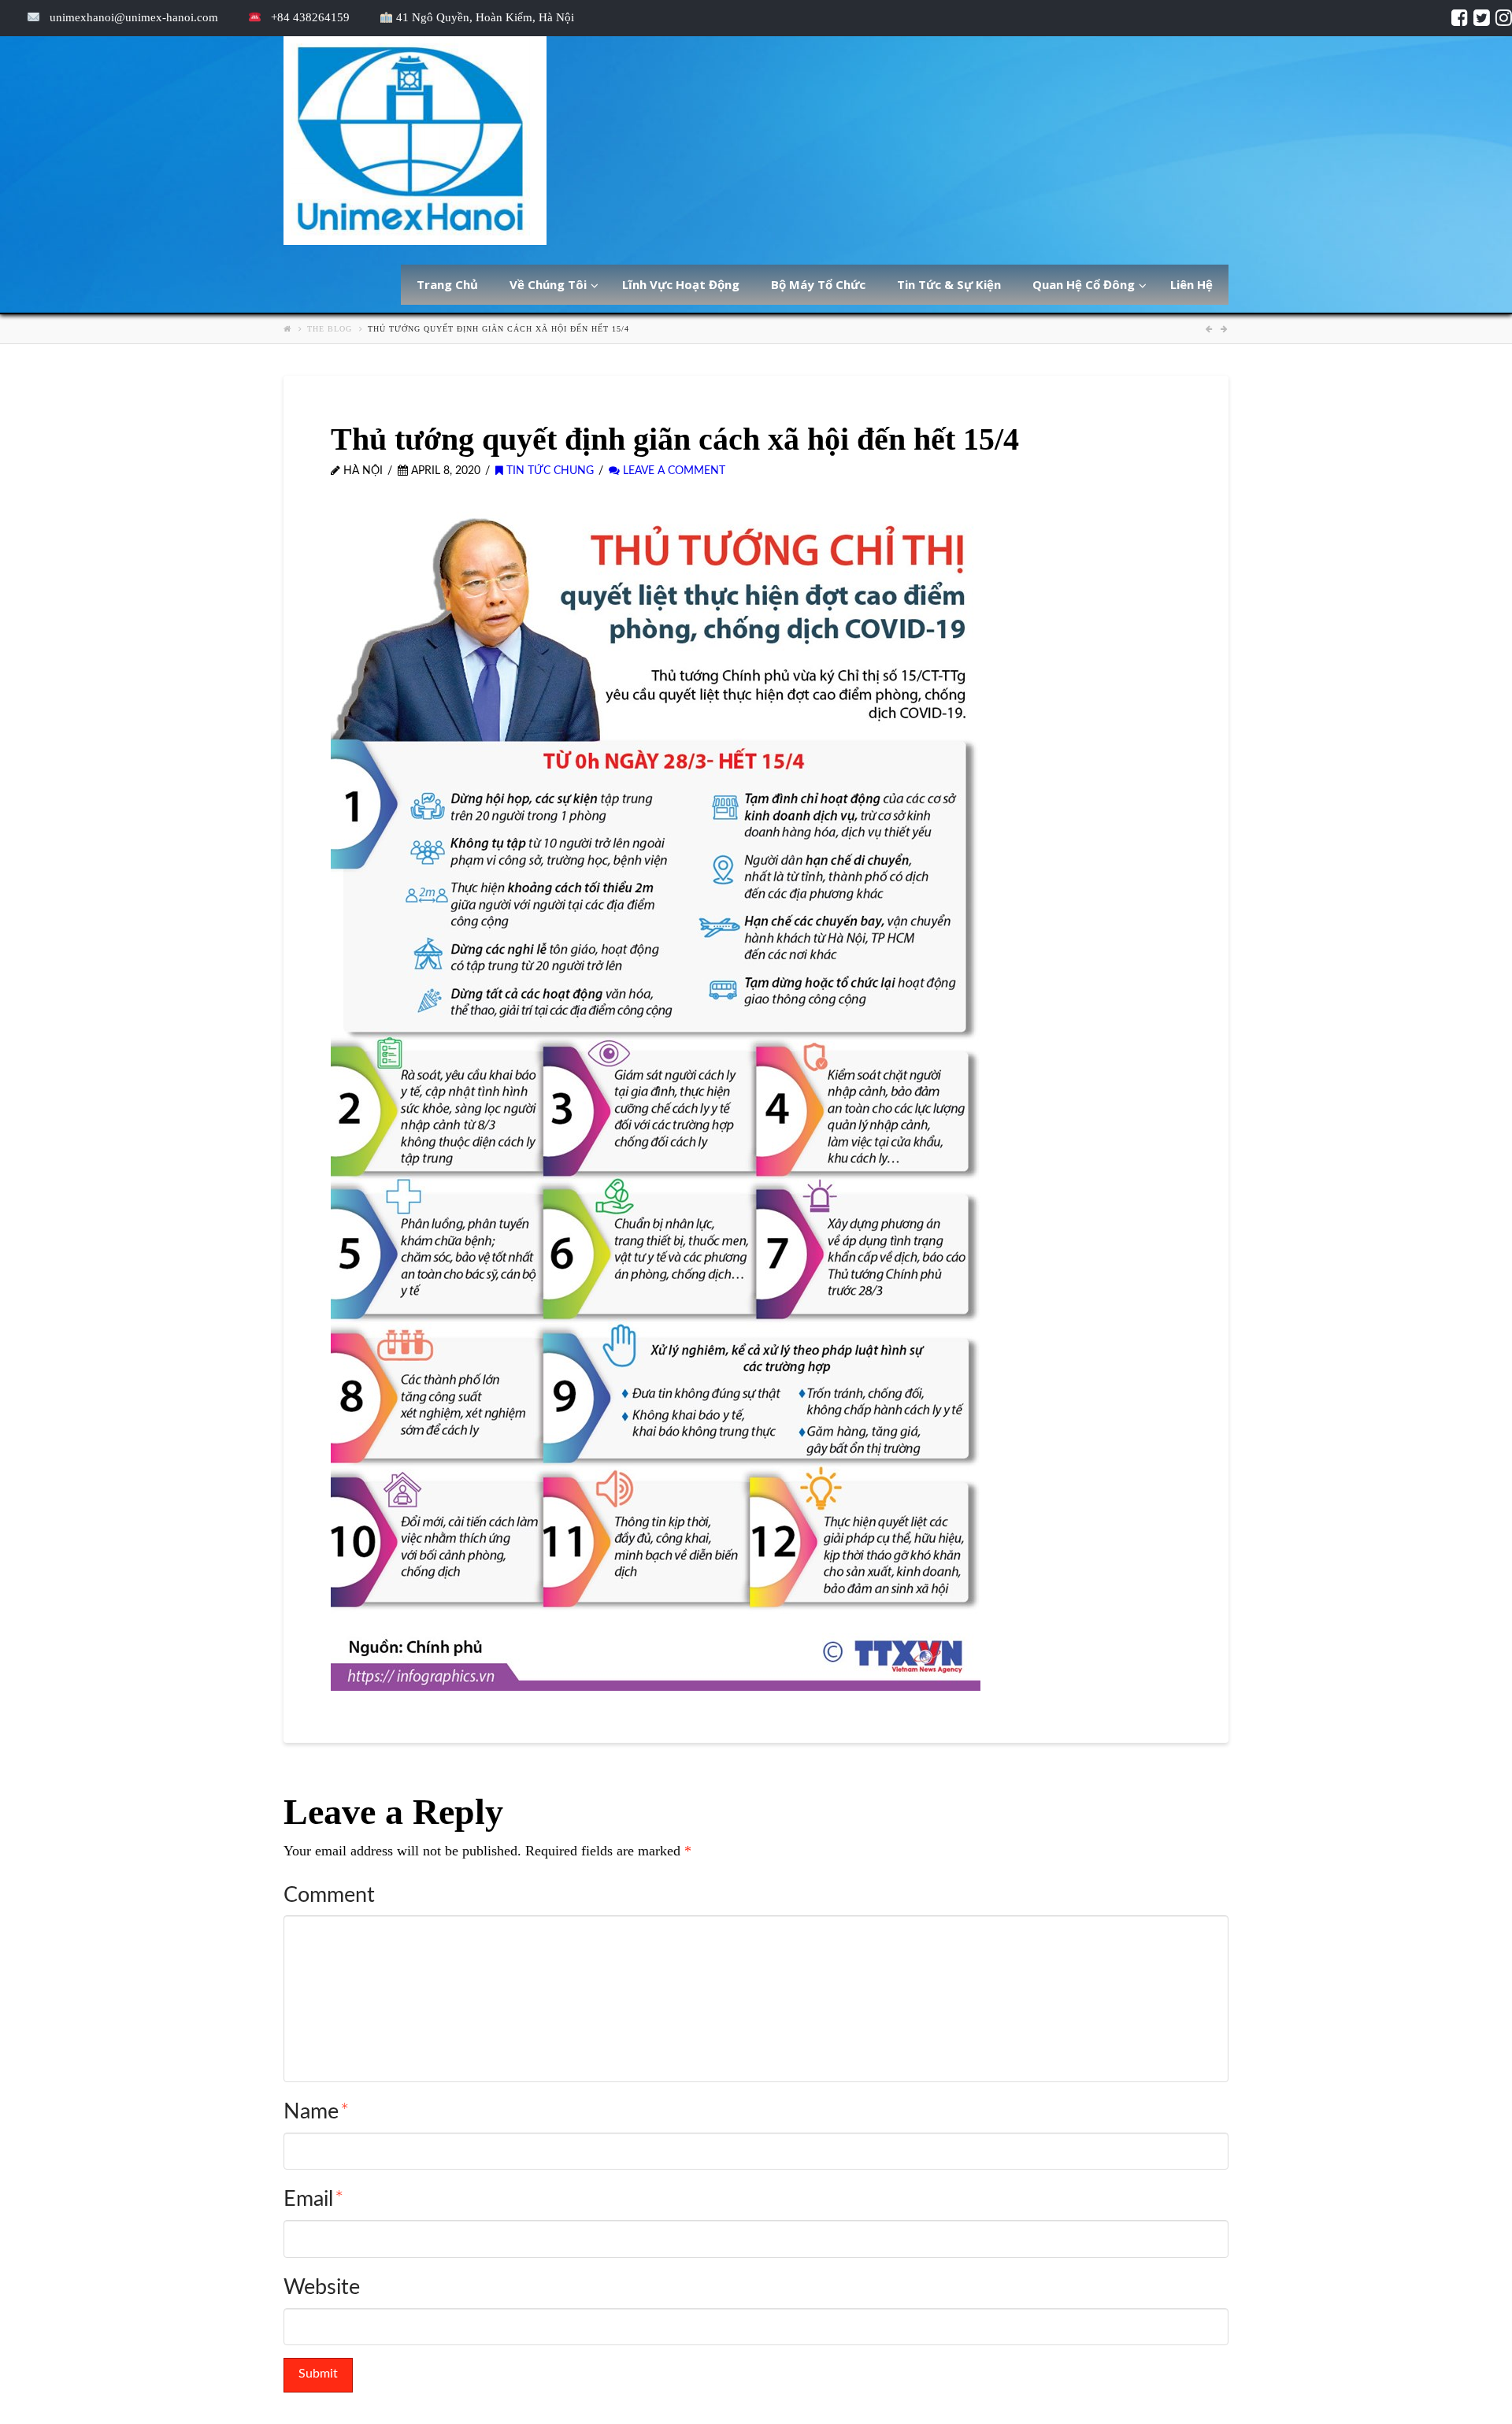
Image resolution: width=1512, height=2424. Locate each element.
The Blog (330, 329)
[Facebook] (1460, 17)
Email (313, 2199)
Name (316, 2112)
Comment (329, 1895)
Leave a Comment (673, 471)
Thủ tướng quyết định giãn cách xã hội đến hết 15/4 (498, 329)
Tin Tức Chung (548, 471)
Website (322, 2287)
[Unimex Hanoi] (415, 141)
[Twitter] (1482, 17)
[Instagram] (1504, 17)
